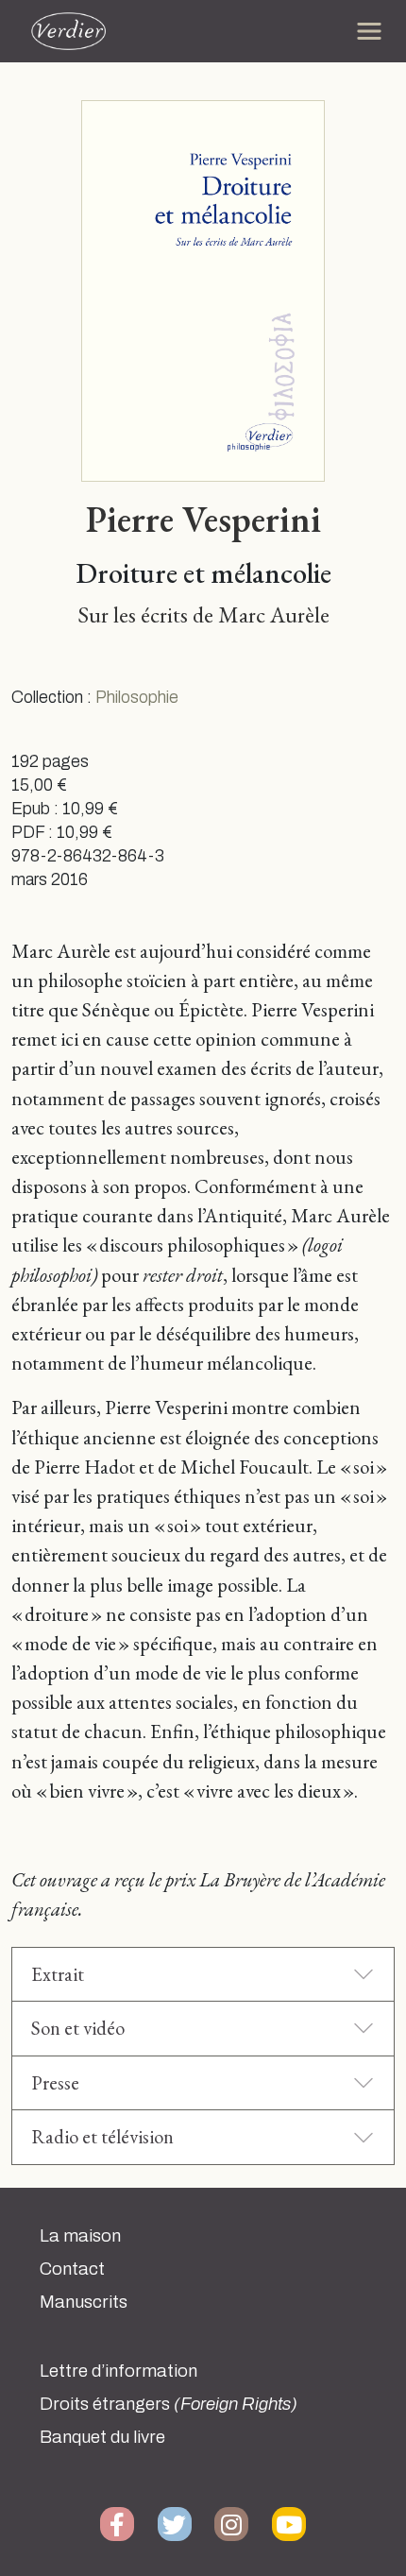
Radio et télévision (102, 2136)
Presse (55, 2082)
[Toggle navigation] (369, 31)
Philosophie (137, 698)
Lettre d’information (118, 2371)
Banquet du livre (102, 2437)
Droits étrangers (169, 2404)
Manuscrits (84, 2302)
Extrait (58, 1974)
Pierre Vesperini (203, 519)
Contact (72, 2269)
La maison (80, 2236)
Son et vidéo (78, 2028)
